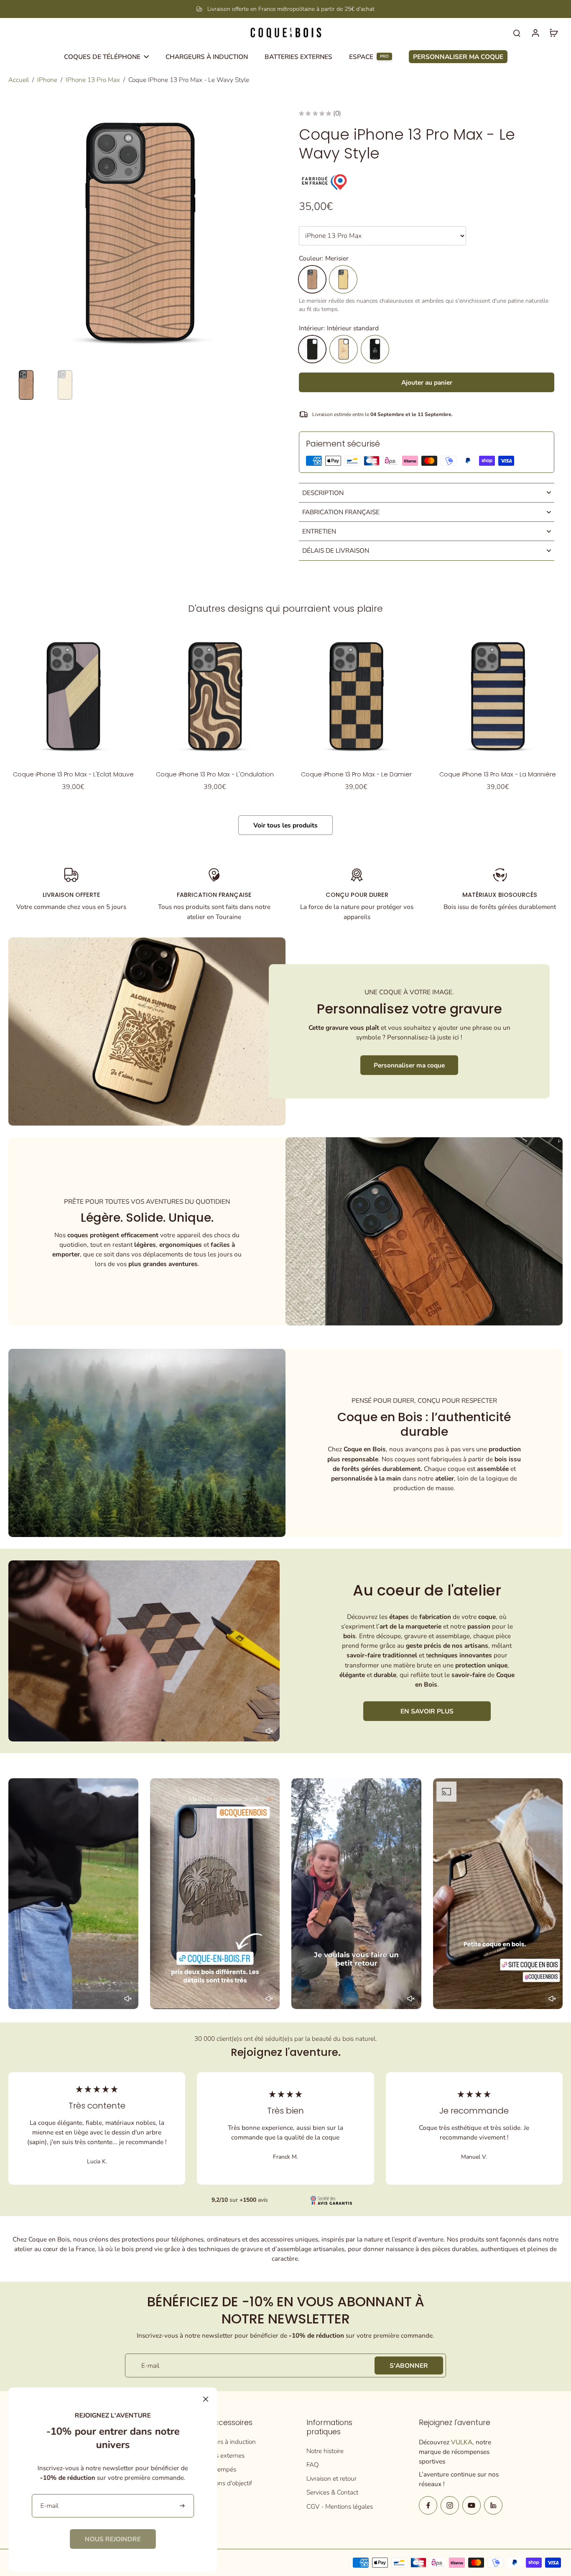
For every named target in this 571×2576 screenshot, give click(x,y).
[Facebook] (428, 2505)
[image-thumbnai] (26, 385)
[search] (517, 33)
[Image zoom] (140, 232)
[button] (427, 382)
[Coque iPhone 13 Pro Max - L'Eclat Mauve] (73, 696)
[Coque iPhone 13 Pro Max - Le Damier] (356, 696)
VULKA (462, 2442)
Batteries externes (219, 2455)
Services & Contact (332, 2492)
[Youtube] (472, 2505)
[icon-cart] (553, 33)
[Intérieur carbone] (375, 349)
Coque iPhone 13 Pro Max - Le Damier (356, 774)
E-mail (150, 2365)
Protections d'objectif (223, 2483)
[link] (113, 2539)
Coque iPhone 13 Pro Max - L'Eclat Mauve (73, 774)
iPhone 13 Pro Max (93, 80)
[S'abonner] (183, 2506)
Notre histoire (325, 2451)
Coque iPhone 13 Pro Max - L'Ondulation (215, 774)
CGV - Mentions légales (340, 2506)
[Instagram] (450, 2505)
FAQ (313, 2465)
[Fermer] (206, 2399)
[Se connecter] (535, 33)
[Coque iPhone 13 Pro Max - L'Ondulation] (215, 696)
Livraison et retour (331, 2478)
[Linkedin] (493, 2505)
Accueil (19, 80)
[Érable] (343, 279)
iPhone (47, 80)
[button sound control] (269, 1731)
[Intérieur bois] (344, 349)
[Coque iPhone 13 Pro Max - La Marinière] (498, 696)
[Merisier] (312, 279)
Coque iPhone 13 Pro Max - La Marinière (498, 774)
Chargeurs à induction (225, 2442)
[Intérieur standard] (312, 349)
